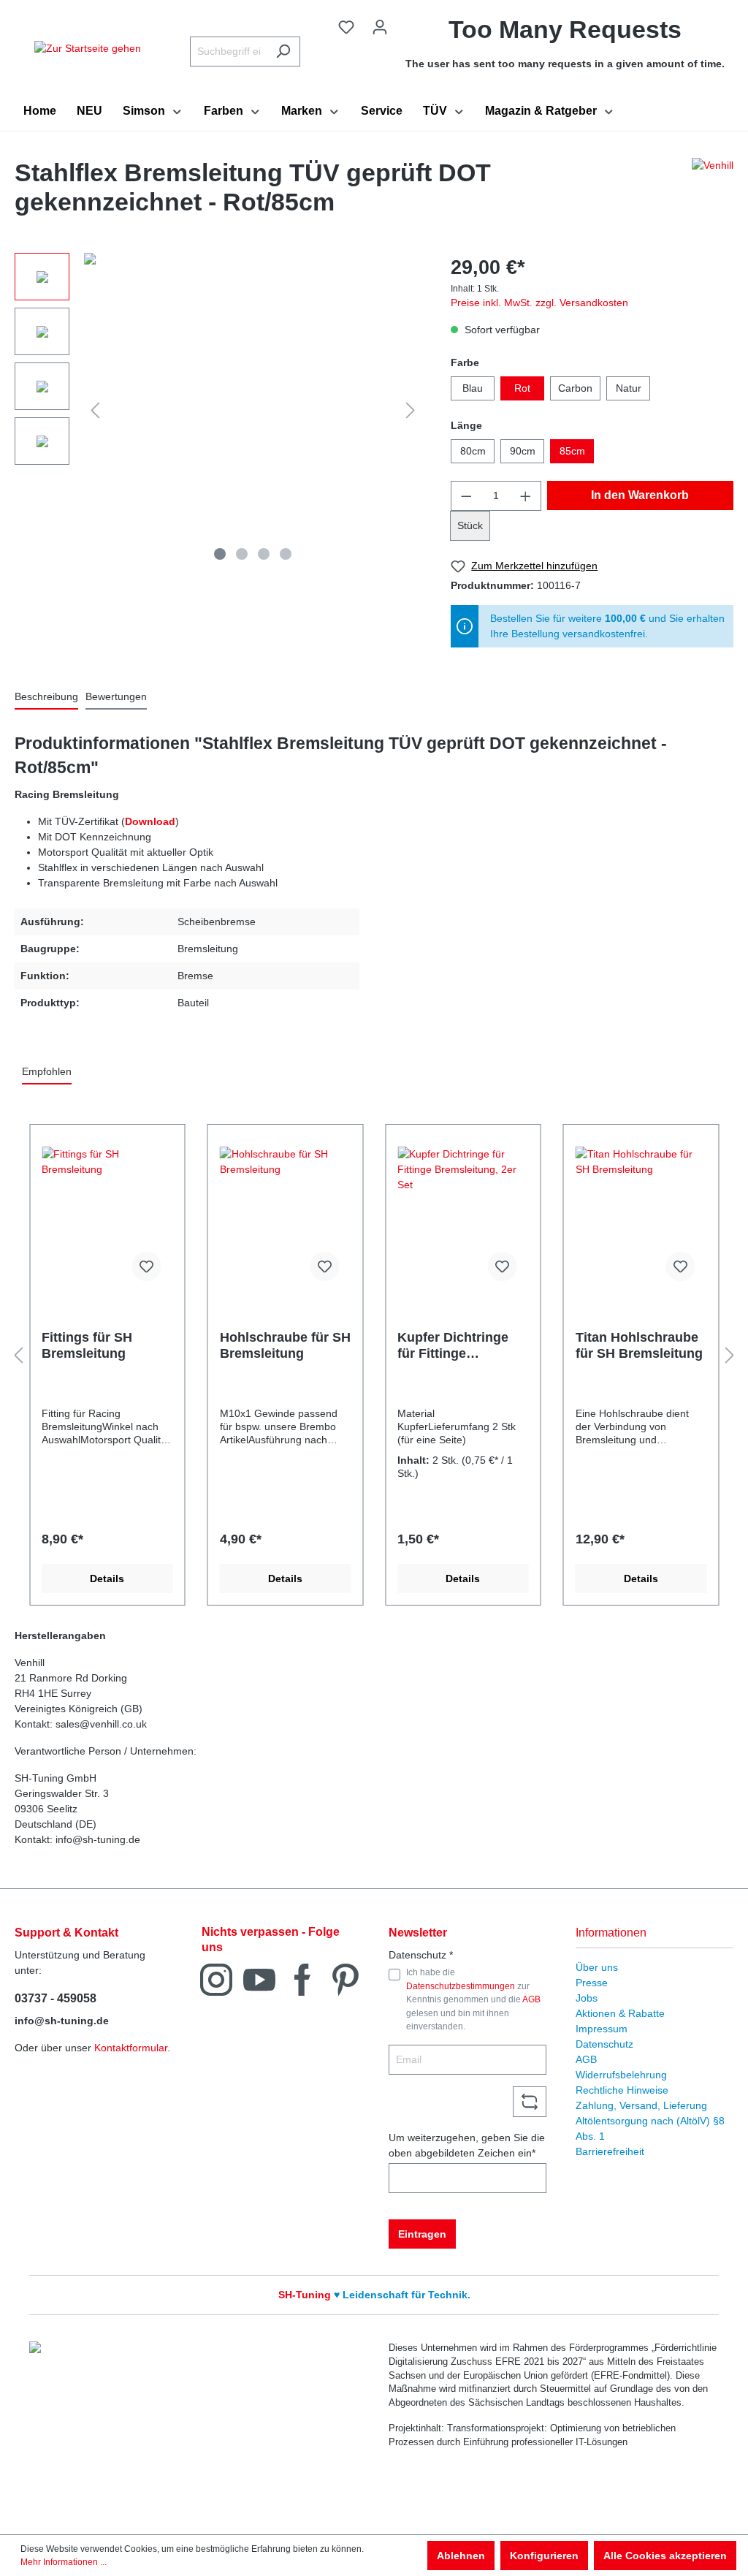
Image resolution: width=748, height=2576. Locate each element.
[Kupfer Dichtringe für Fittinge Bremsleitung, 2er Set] (463, 1220)
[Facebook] (302, 1979)
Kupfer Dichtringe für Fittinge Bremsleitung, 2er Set (453, 1346)
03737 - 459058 (56, 1998)
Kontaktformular (131, 2048)
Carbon (575, 388)
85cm (572, 451)
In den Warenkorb (640, 495)
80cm (473, 451)
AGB (531, 1999)
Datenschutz (604, 2044)
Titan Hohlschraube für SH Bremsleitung (639, 1345)
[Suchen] (283, 52)
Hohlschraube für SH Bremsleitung (285, 1345)
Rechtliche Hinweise (622, 2090)
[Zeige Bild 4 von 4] (286, 554)
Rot (522, 388)
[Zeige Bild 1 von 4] (220, 554)
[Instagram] (216, 1979)
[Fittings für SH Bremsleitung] (107, 1220)
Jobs (587, 1998)
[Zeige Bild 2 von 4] (242, 554)
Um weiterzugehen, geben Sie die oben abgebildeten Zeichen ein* (467, 2145)
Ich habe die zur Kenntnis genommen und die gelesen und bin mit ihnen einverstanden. (473, 1999)
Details (107, 1578)
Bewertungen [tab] (116, 696)
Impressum (602, 2029)
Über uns (597, 1967)
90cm (523, 451)
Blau (473, 388)
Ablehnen (461, 2556)
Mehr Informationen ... (64, 2562)
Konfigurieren (544, 2556)
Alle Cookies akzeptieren (665, 2556)
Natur (629, 388)
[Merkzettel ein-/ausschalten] (147, 1266)
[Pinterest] (346, 1979)
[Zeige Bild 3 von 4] (264, 554)
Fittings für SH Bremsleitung (87, 1345)
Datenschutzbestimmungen (461, 1986)
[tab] (46, 698)
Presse (592, 1983)
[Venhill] (713, 191)
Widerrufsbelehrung (621, 2075)
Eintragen (422, 2234)
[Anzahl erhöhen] (526, 496)
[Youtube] (259, 1979)
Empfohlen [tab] (47, 1071)
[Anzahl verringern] (466, 496)
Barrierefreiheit (610, 2151)
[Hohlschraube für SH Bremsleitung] (286, 1220)
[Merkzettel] (346, 27)
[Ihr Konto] (380, 27)
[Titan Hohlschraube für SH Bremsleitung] (641, 1220)
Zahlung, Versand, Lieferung (641, 2105)
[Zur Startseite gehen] (88, 48)
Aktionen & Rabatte (620, 2013)
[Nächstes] (411, 410)
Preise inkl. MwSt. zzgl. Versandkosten (539, 303)
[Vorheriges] (95, 410)
